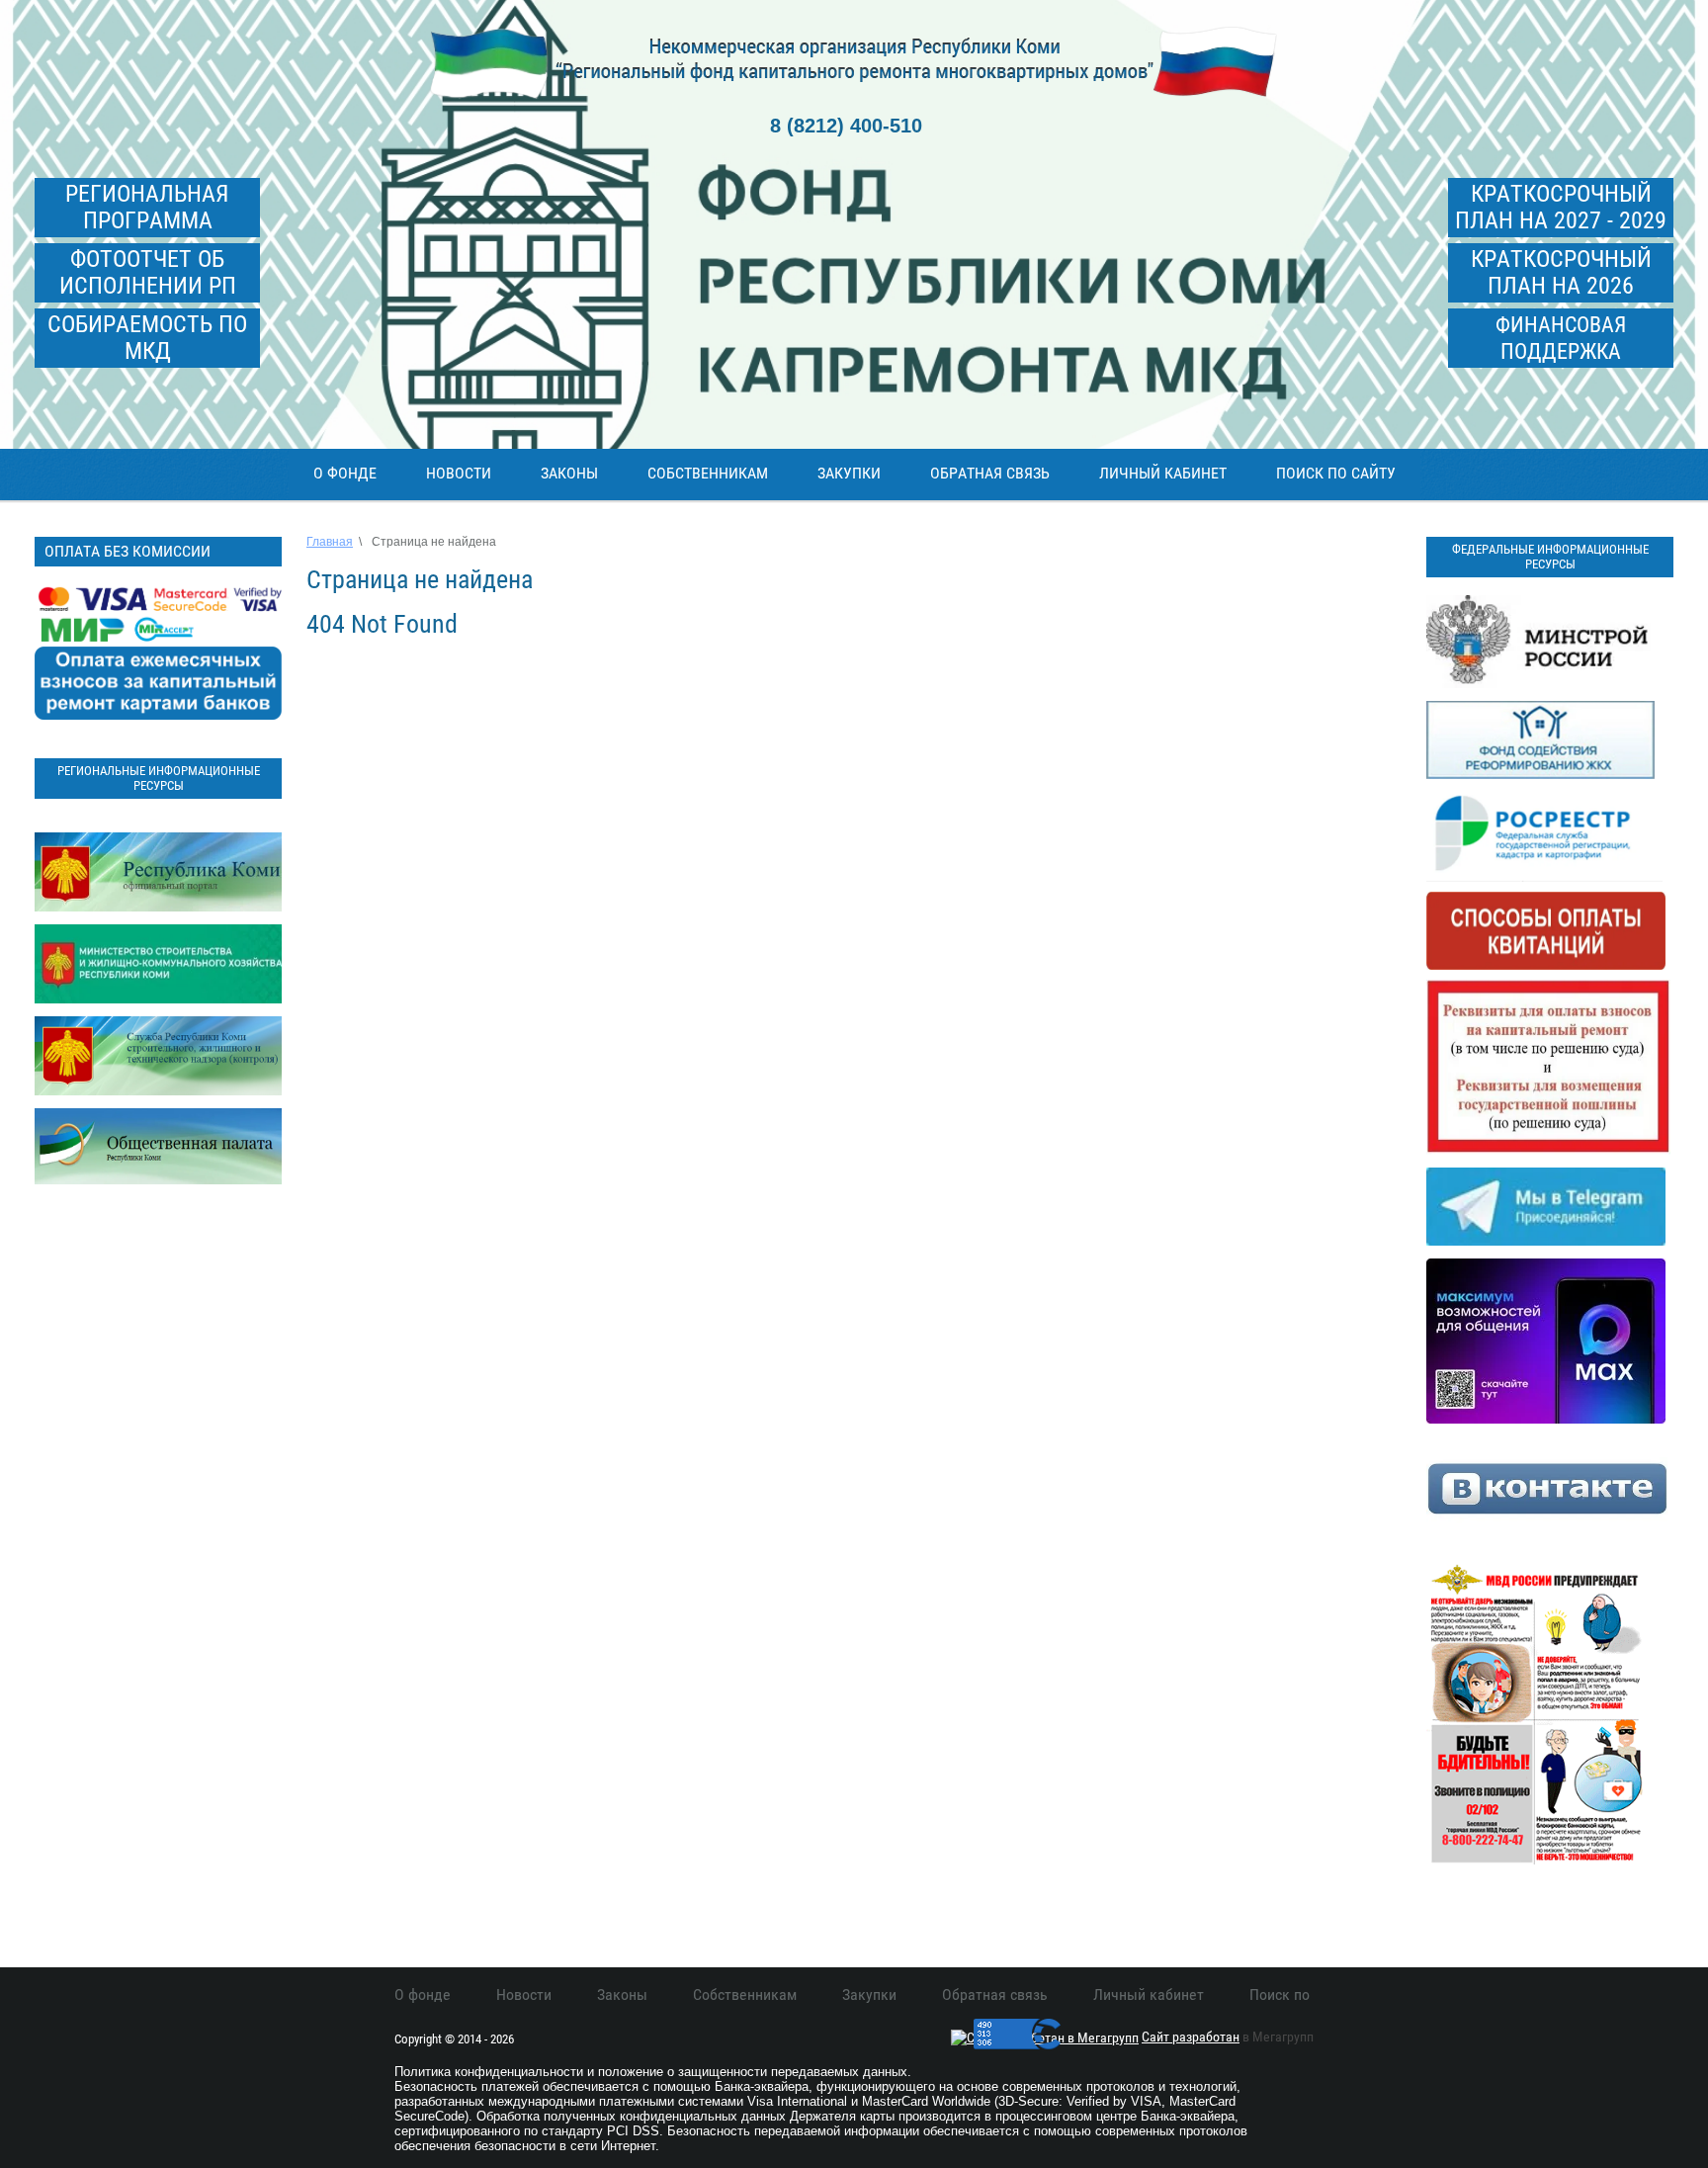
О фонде (345, 473)
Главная (330, 542)
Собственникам (708, 473)
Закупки (849, 473)
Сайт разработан (1191, 2037)
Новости (459, 473)
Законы (569, 473)
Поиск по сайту (1336, 473)
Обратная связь (990, 473)
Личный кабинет (1163, 473)
